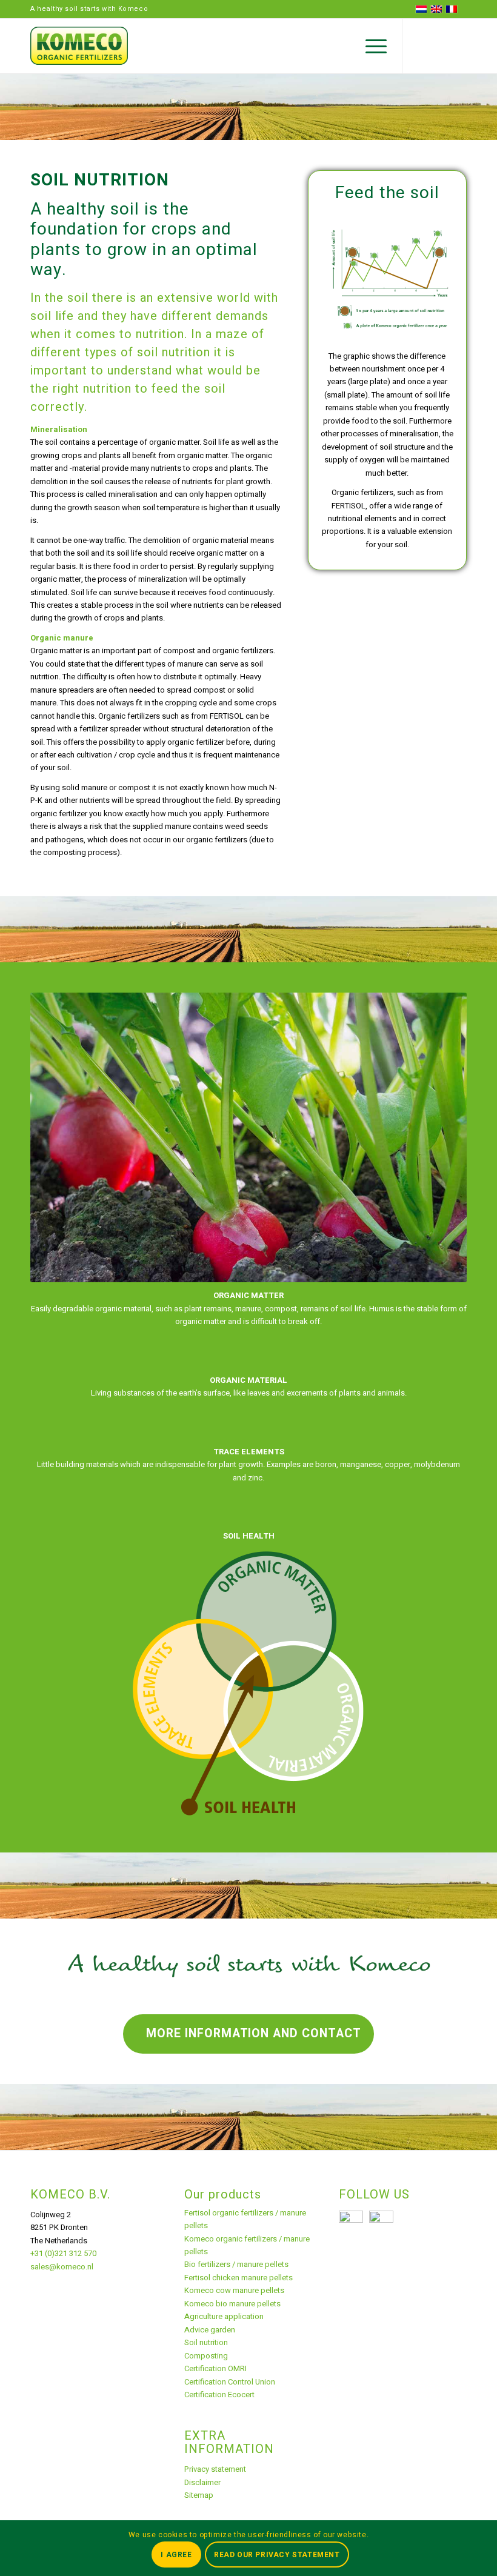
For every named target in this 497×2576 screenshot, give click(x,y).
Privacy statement (215, 2469)
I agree (176, 2555)
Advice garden (210, 2330)
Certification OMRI (215, 2368)
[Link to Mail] (421, 46)
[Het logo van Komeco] (79, 46)
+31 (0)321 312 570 (63, 2253)
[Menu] (370, 46)
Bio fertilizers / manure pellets (236, 2264)
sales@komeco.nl (62, 2267)
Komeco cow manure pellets (234, 2290)
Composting (206, 2356)
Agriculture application (224, 2316)
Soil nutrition (206, 2342)
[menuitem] (370, 46)
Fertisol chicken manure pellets (238, 2278)
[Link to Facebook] (458, 46)
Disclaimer (202, 2482)
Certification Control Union (230, 2382)
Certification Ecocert (219, 2395)
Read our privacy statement (277, 2555)
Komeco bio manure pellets (232, 2304)
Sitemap (199, 2495)
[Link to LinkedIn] (439, 46)
